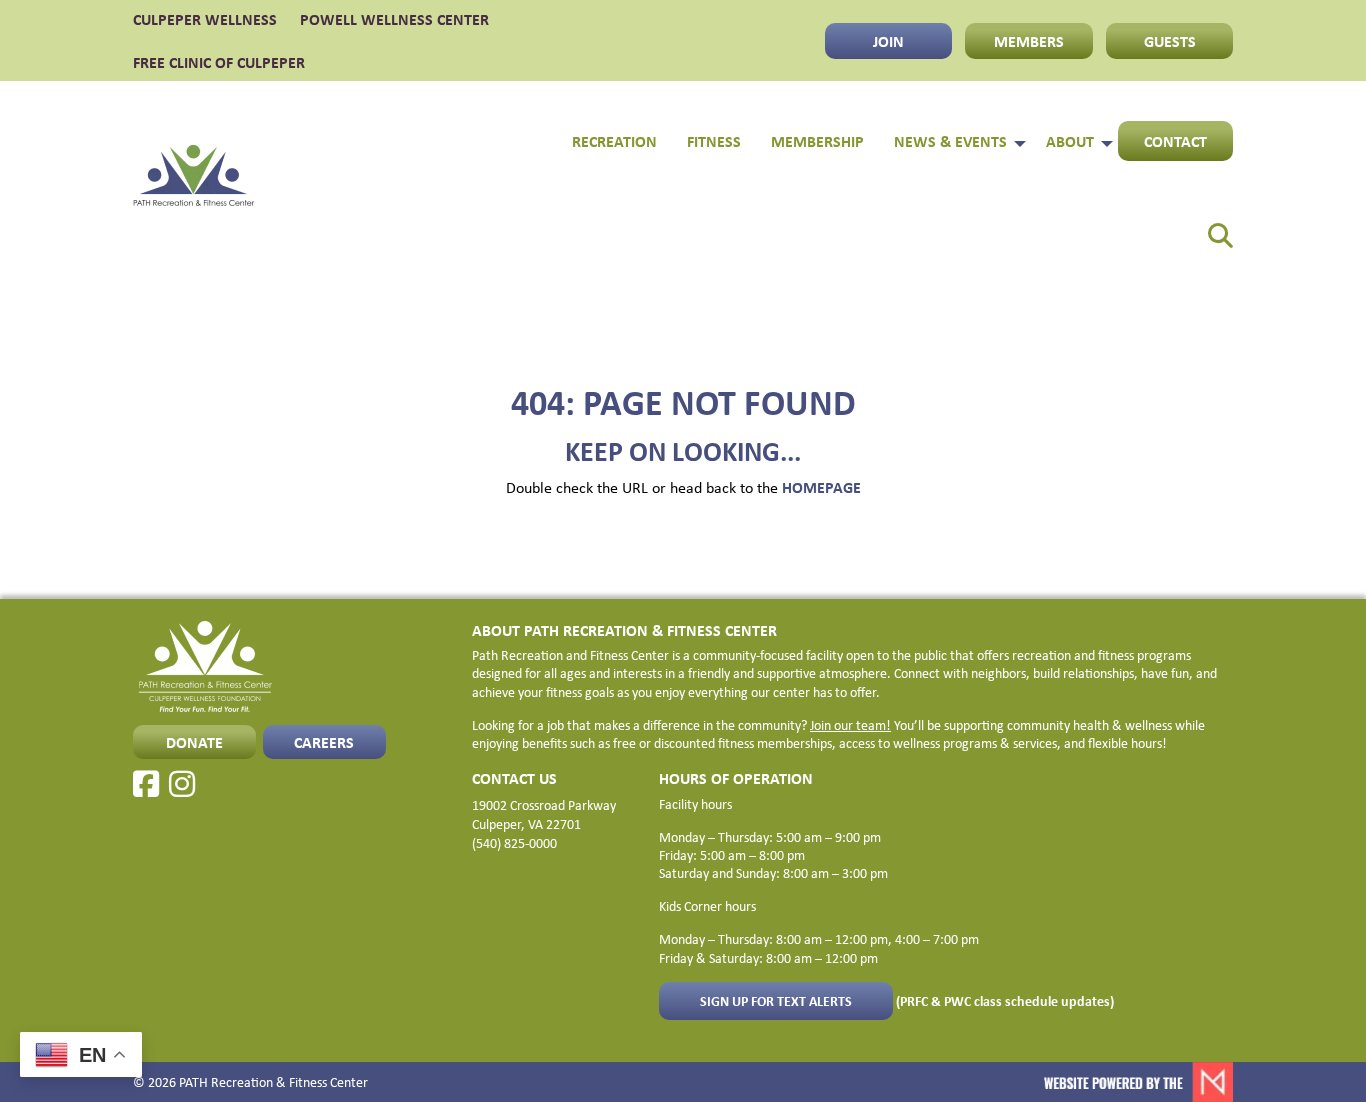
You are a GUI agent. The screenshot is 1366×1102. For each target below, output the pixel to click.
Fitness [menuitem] (714, 141)
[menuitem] (1207, 228)
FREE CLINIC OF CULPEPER (219, 62)
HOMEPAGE (821, 487)
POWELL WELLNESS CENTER (394, 19)
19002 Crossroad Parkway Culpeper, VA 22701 (544, 814)
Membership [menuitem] (817, 141)
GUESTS (1170, 41)
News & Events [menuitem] (950, 141)
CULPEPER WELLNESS (205, 19)
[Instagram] (182, 784)
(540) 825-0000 (514, 843)
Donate (194, 742)
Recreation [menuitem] (614, 141)
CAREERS (324, 742)
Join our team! (850, 725)
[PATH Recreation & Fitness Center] (194, 179)
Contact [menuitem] (1175, 141)
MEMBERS (1029, 41)
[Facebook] (146, 784)
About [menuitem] (1070, 141)
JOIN (888, 41)
